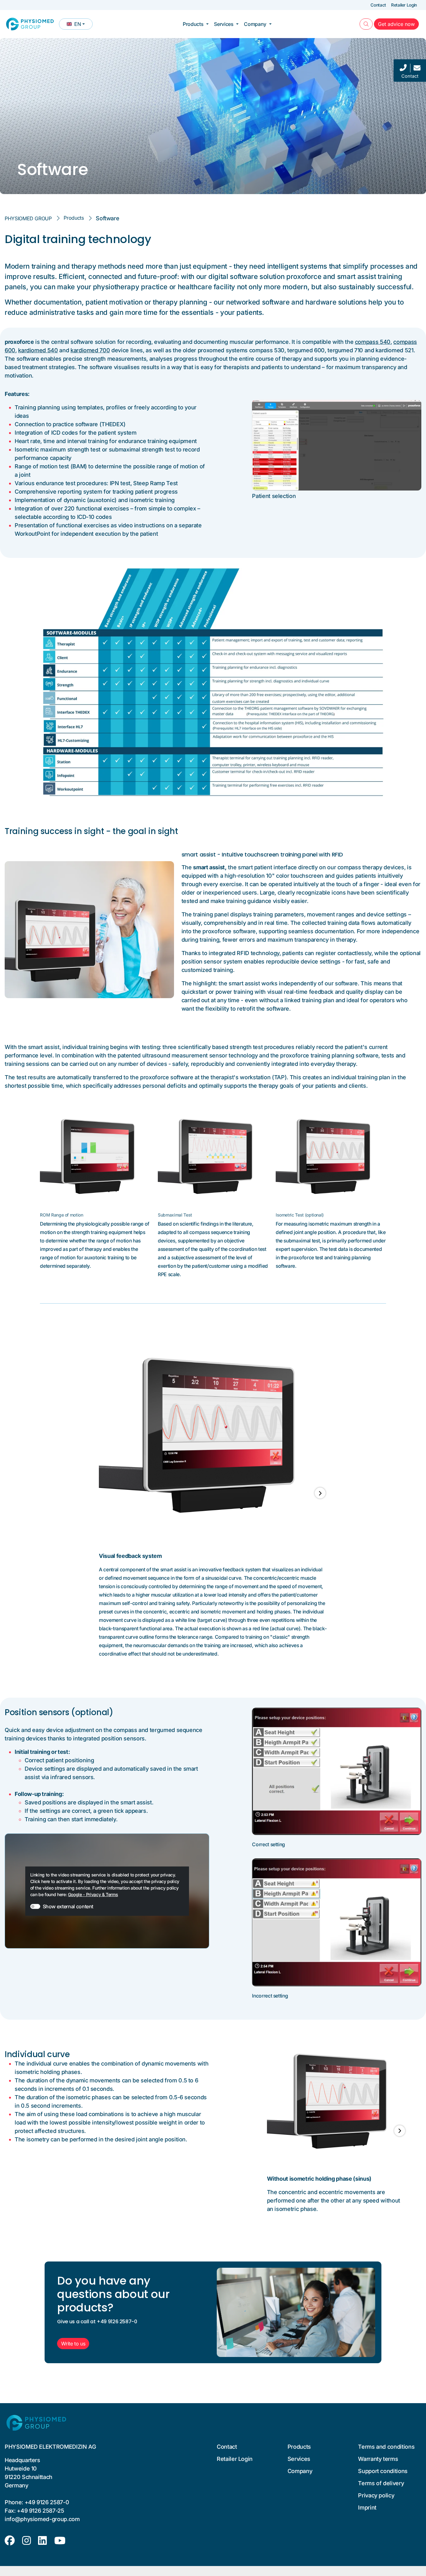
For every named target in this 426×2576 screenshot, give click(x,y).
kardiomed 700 (90, 350)
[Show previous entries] (106, 1493)
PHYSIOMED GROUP (28, 218)
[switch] (35, 1906)
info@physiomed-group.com (42, 2519)
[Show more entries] (320, 1493)
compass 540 (373, 342)
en (80, 25)
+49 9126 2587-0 (47, 2502)
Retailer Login (404, 5)
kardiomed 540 (38, 350)
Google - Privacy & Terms (93, 1894)
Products (193, 24)
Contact (378, 5)
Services (224, 24)
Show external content (68, 1906)
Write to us (73, 2344)
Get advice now (398, 24)
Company (255, 24)
